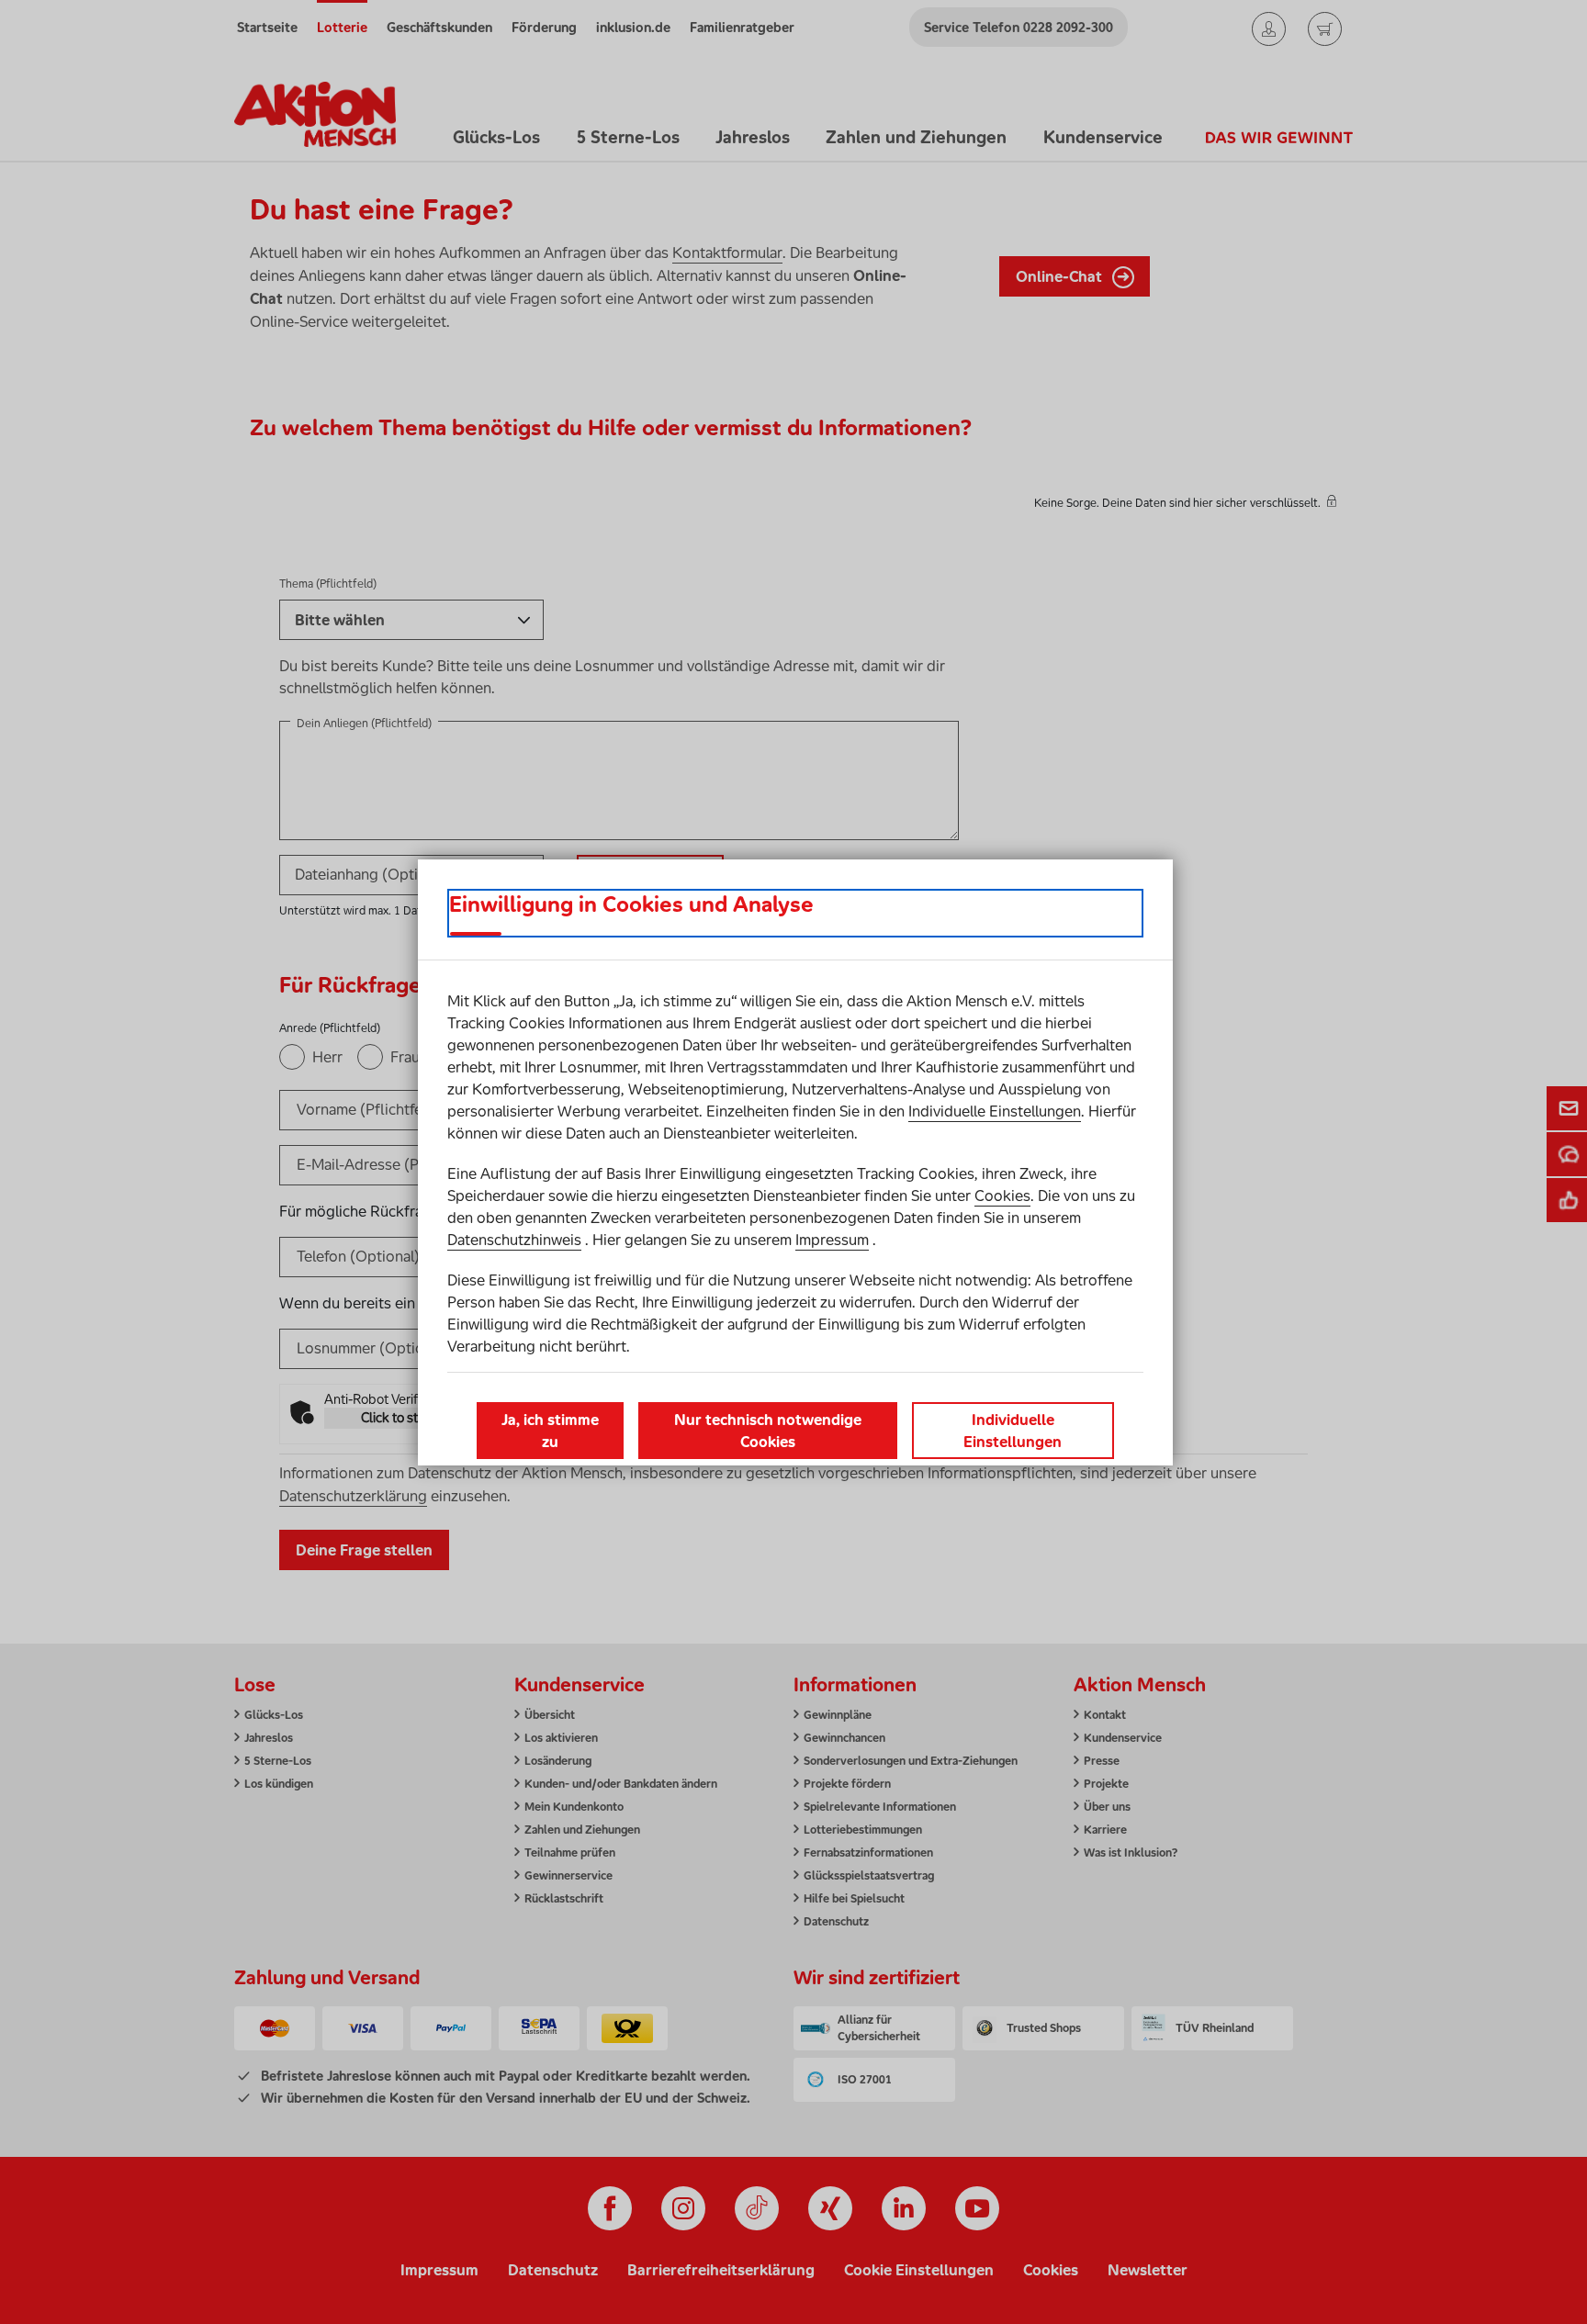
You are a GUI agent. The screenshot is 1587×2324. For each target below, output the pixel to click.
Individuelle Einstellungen (995, 1111)
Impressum (832, 1240)
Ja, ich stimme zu (550, 1431)
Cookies (1002, 1196)
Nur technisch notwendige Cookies (768, 1431)
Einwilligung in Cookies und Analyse (631, 904)
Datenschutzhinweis (514, 1240)
